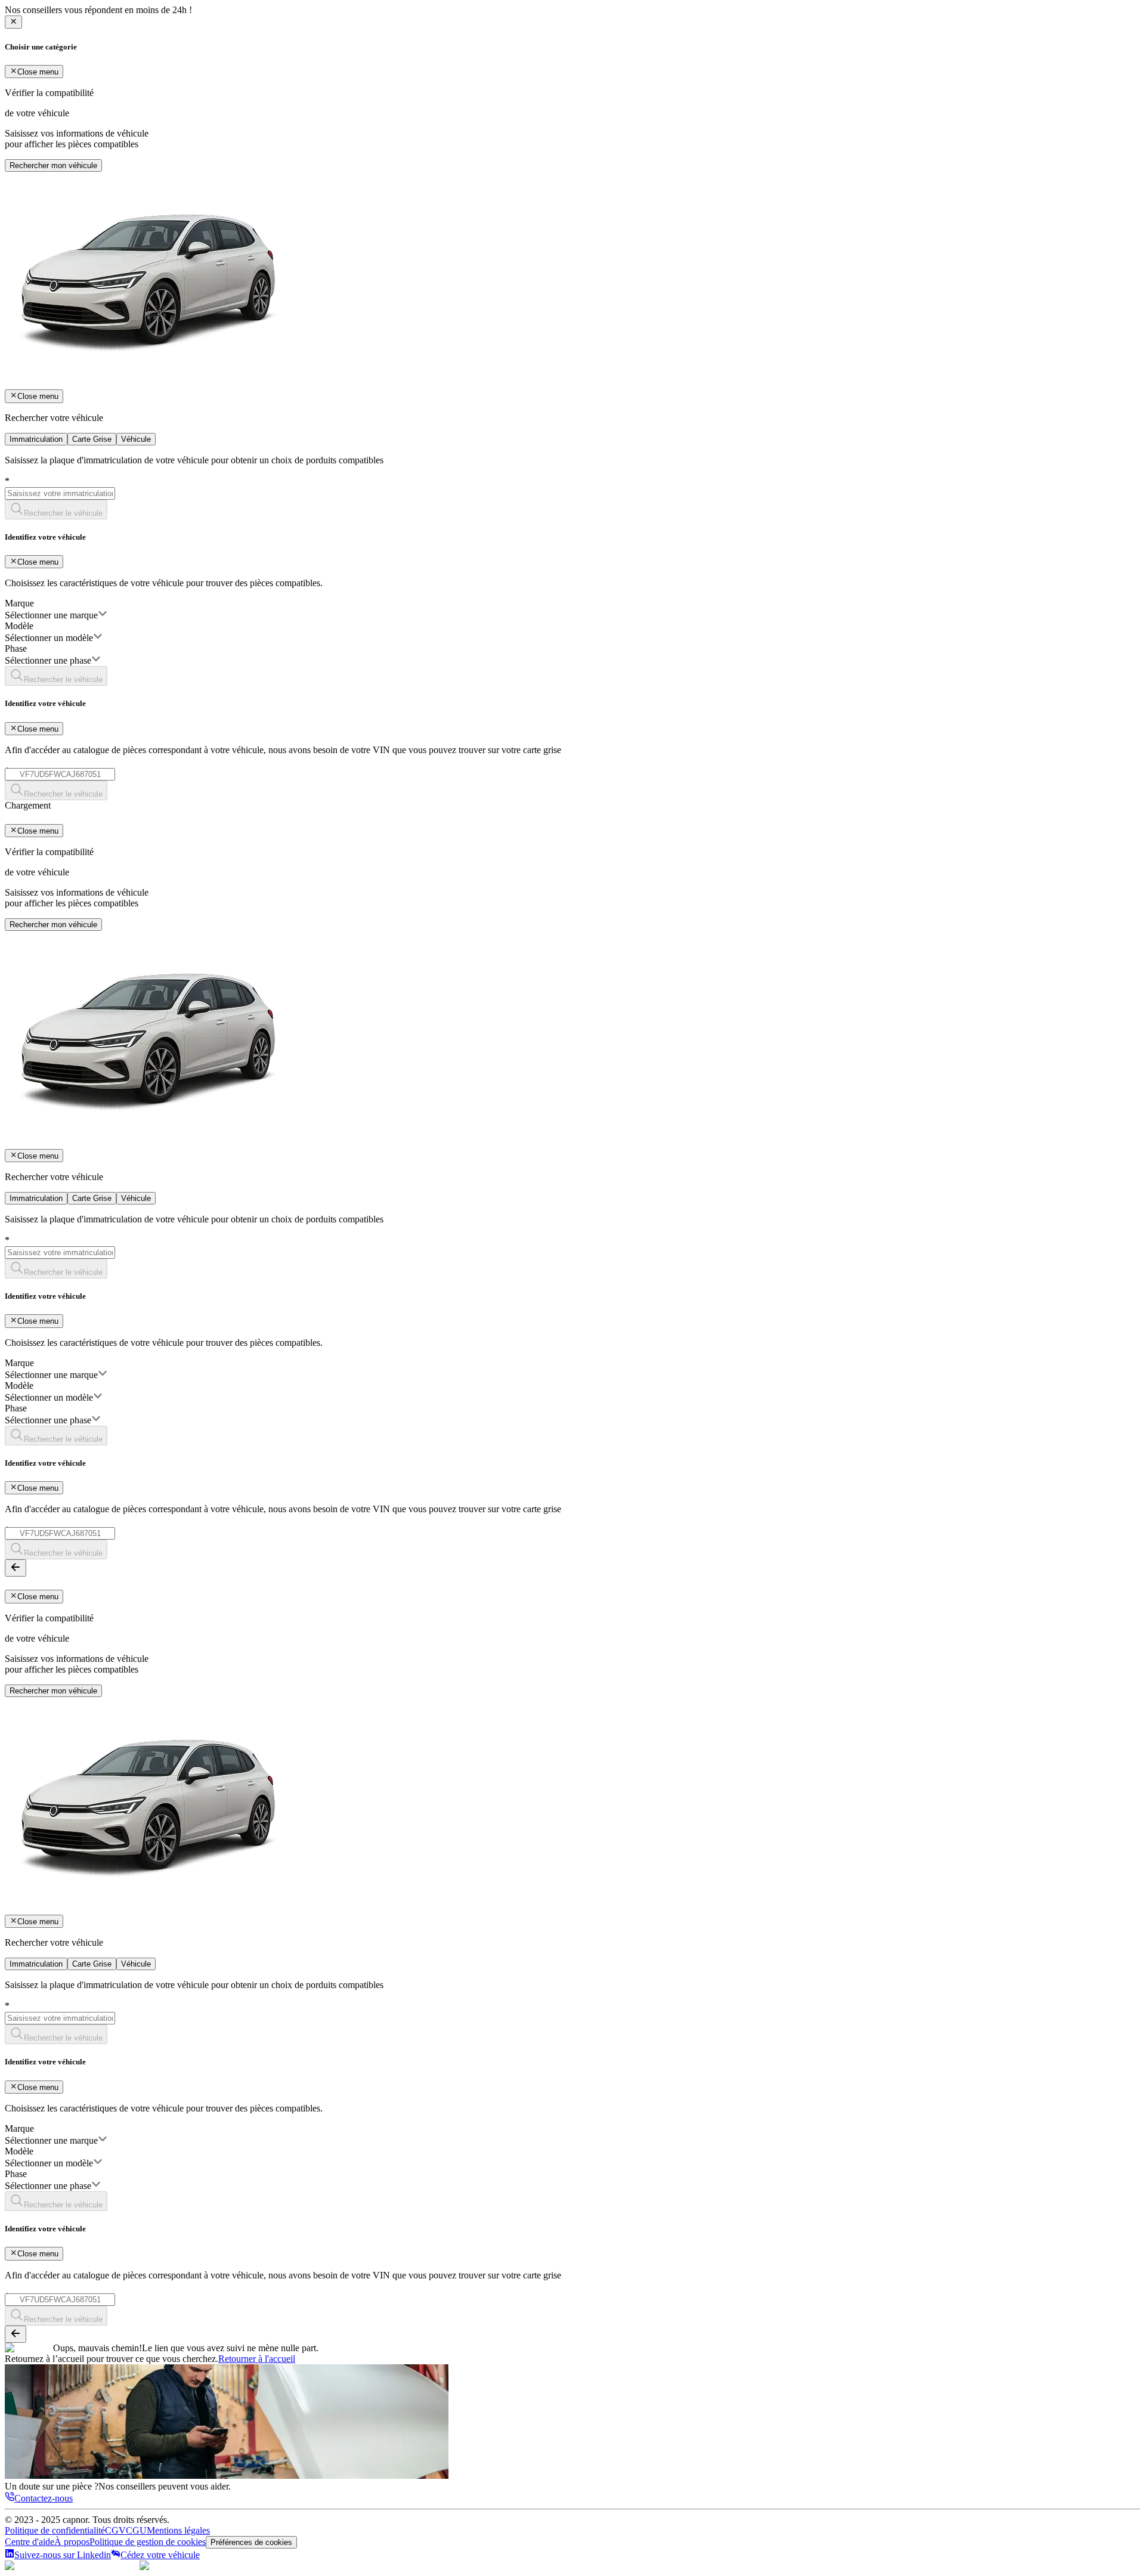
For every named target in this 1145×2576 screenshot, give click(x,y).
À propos (72, 2542)
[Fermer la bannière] (13, 22)
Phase (16, 648)
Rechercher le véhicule (63, 513)
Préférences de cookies (251, 2542)
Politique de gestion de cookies (148, 2542)
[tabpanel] (572, 628)
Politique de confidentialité (55, 2530)
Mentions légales (178, 2530)
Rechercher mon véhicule (53, 165)
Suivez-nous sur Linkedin (63, 2555)
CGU (136, 2530)
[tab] (36, 439)
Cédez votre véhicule (160, 2555)
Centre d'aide (30, 2542)
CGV (115, 2530)
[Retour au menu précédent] (16, 1568)
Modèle (19, 626)
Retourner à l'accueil (257, 2359)
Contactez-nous (44, 2498)
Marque (19, 603)
